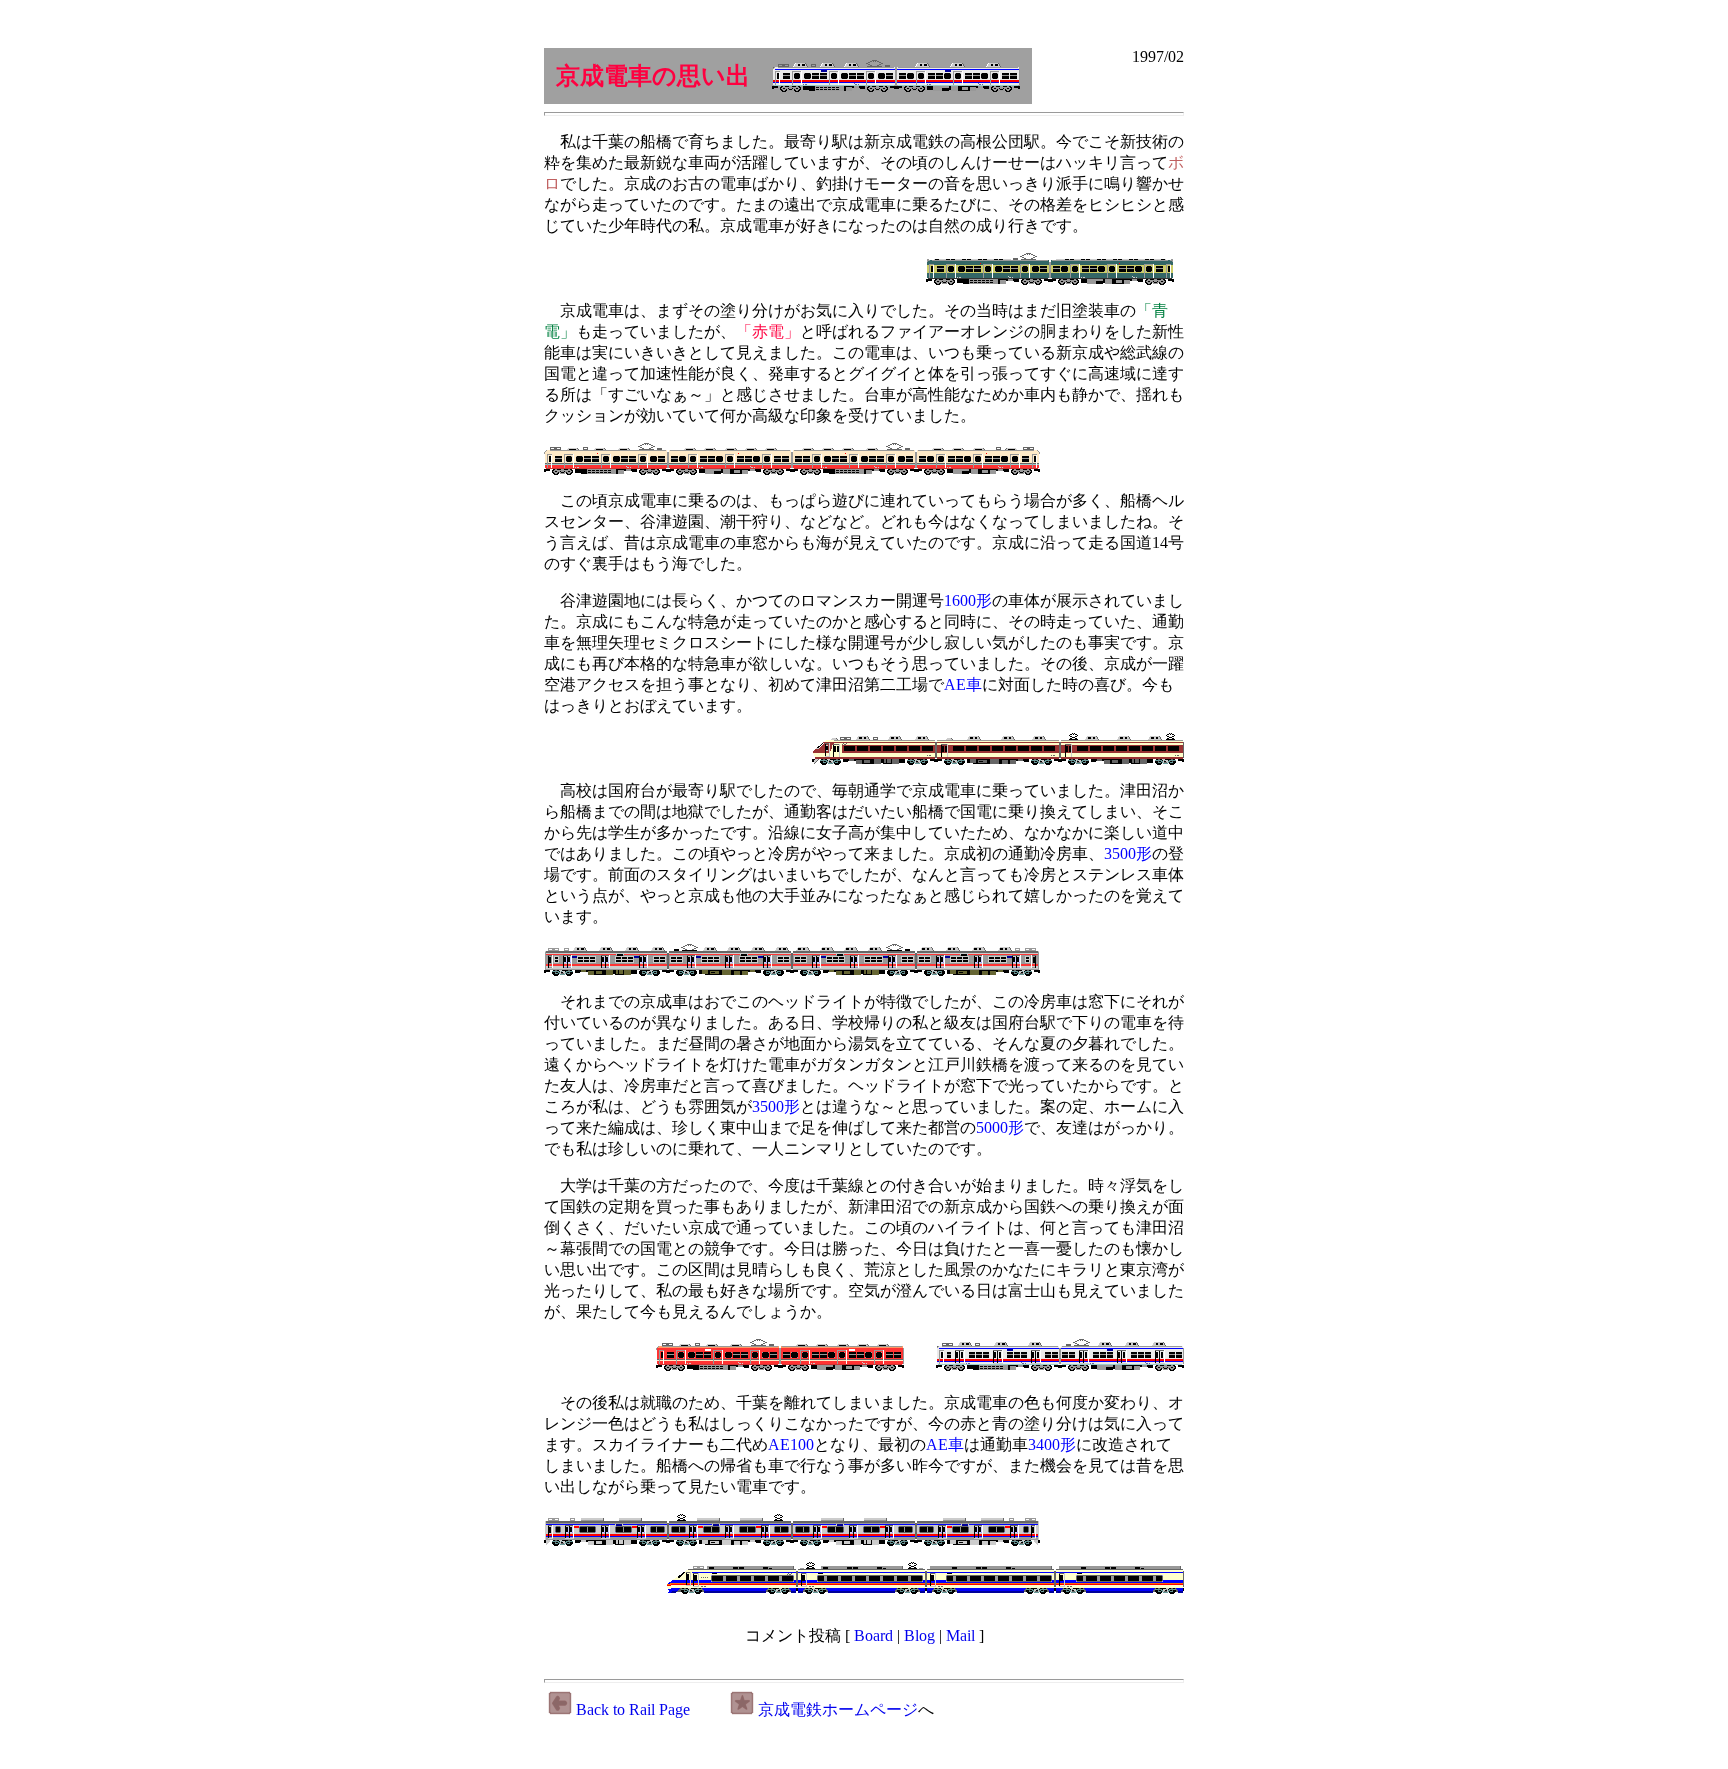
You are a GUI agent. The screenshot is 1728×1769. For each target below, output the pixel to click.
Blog (919, 1635)
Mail (960, 1635)
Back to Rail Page (633, 1709)
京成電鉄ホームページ (838, 1709)
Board (873, 1635)
